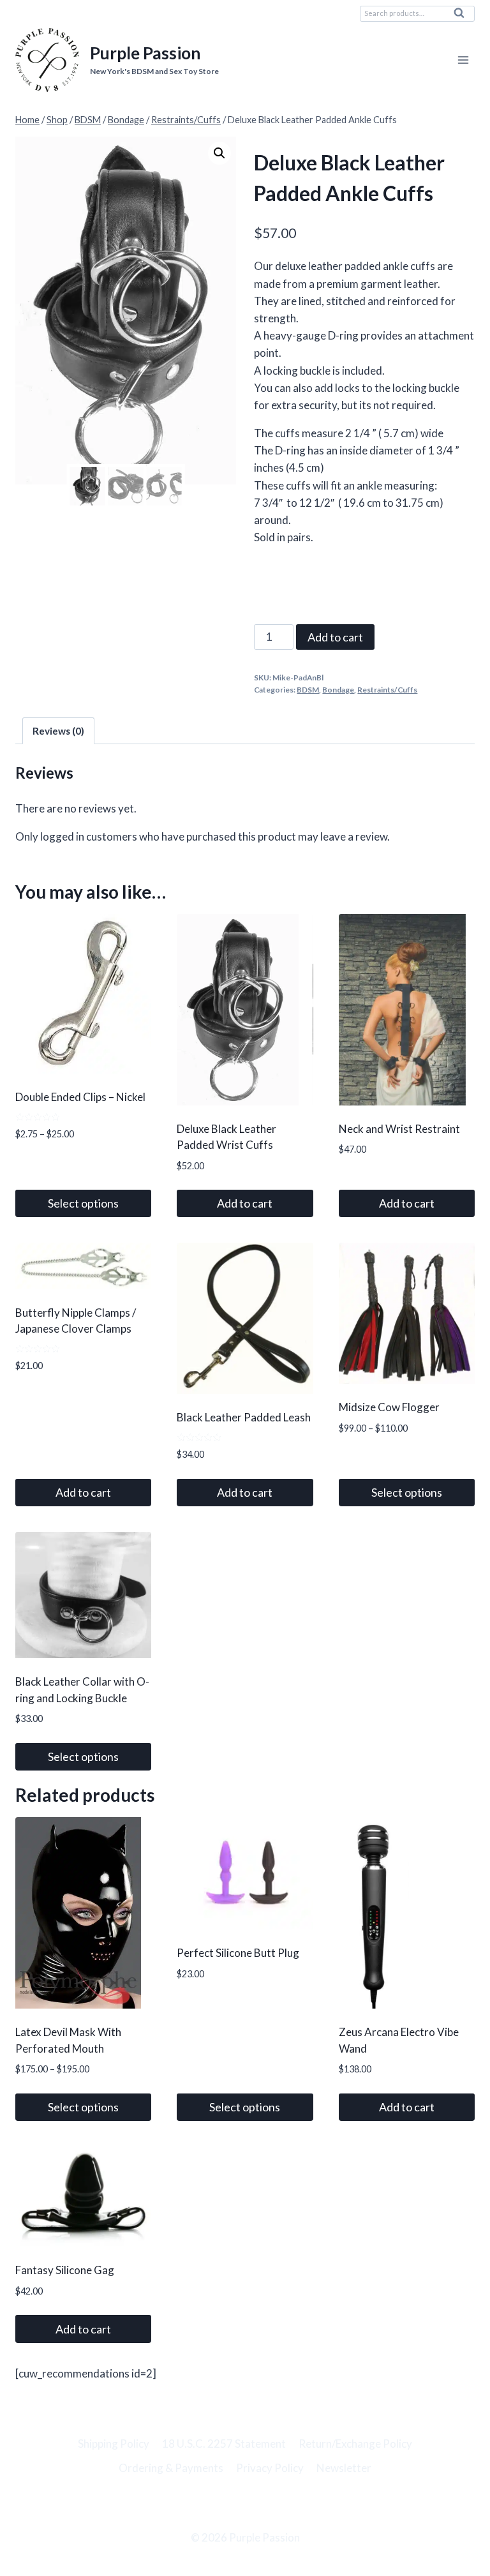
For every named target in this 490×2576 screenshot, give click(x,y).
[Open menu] (463, 60)
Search (463, 16)
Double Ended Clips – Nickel (80, 1097)
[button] (219, 153)
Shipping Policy (114, 2444)
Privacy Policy (270, 2468)
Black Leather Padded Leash (244, 1417)
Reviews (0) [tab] (58, 731)
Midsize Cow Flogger (389, 1407)
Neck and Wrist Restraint (399, 1129)
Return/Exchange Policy (355, 2444)
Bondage (338, 690)
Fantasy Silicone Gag (65, 2270)
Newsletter (344, 2468)
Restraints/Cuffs (387, 690)
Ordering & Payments (171, 2468)
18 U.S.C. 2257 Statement (224, 2444)
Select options (83, 1203)
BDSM (308, 690)
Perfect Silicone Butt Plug (238, 1953)
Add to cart (335, 637)
